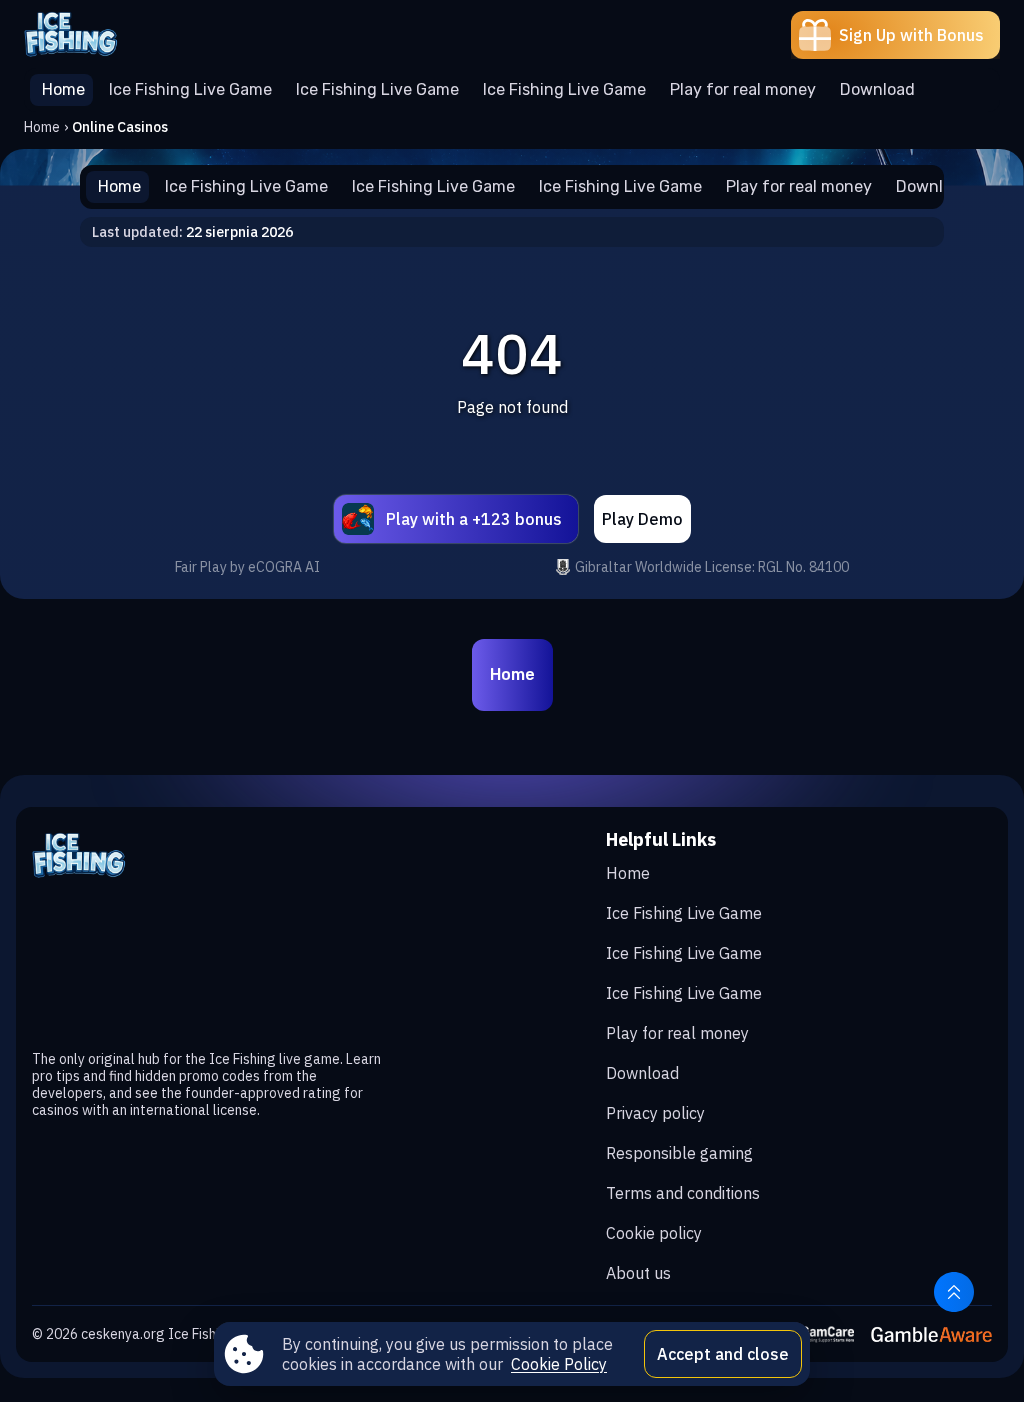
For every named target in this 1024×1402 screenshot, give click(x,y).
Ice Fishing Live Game (684, 913)
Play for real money (677, 1033)
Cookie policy (654, 1233)
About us (638, 1273)
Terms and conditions (683, 1193)
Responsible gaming (679, 1153)
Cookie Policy (559, 1364)
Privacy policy (655, 1113)
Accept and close (723, 1354)
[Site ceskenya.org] (93, 35)
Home (42, 127)
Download (642, 1073)
